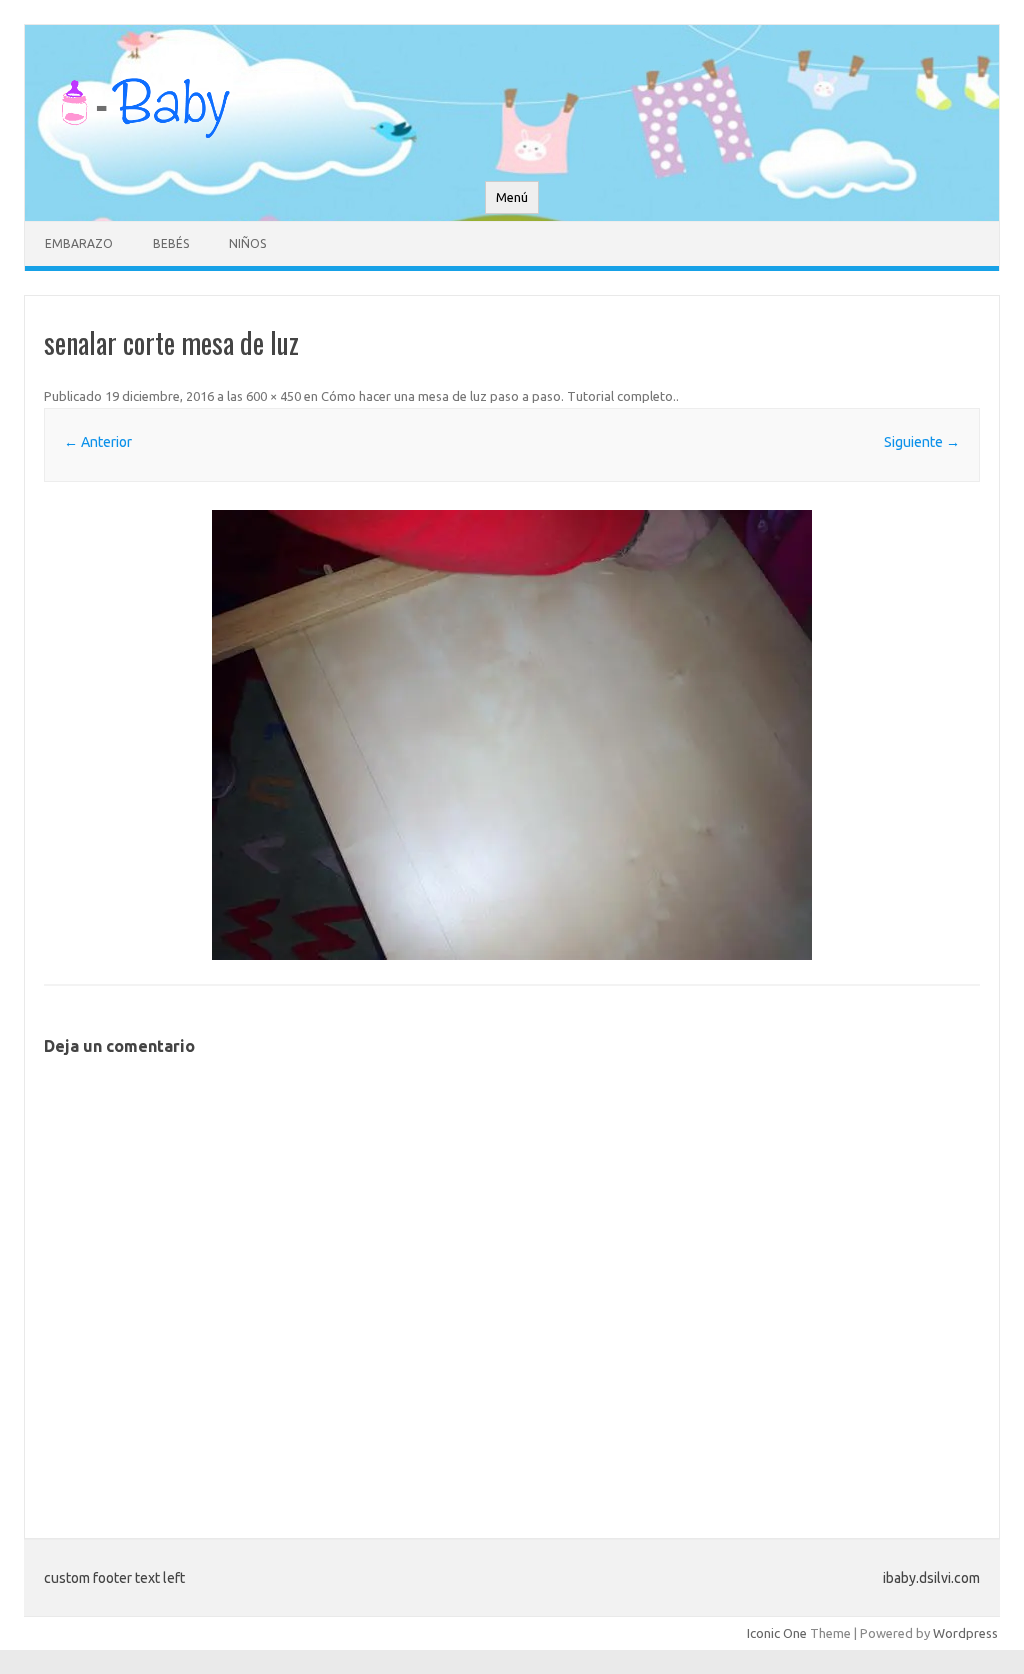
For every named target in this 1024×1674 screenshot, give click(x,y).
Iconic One (777, 1633)
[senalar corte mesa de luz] (511, 735)
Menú (512, 197)
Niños (247, 243)
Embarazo (79, 243)
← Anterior (98, 442)
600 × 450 (273, 396)
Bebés (171, 243)
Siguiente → (922, 442)
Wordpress (965, 1633)
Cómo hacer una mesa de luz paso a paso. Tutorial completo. (498, 396)
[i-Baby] (144, 147)
